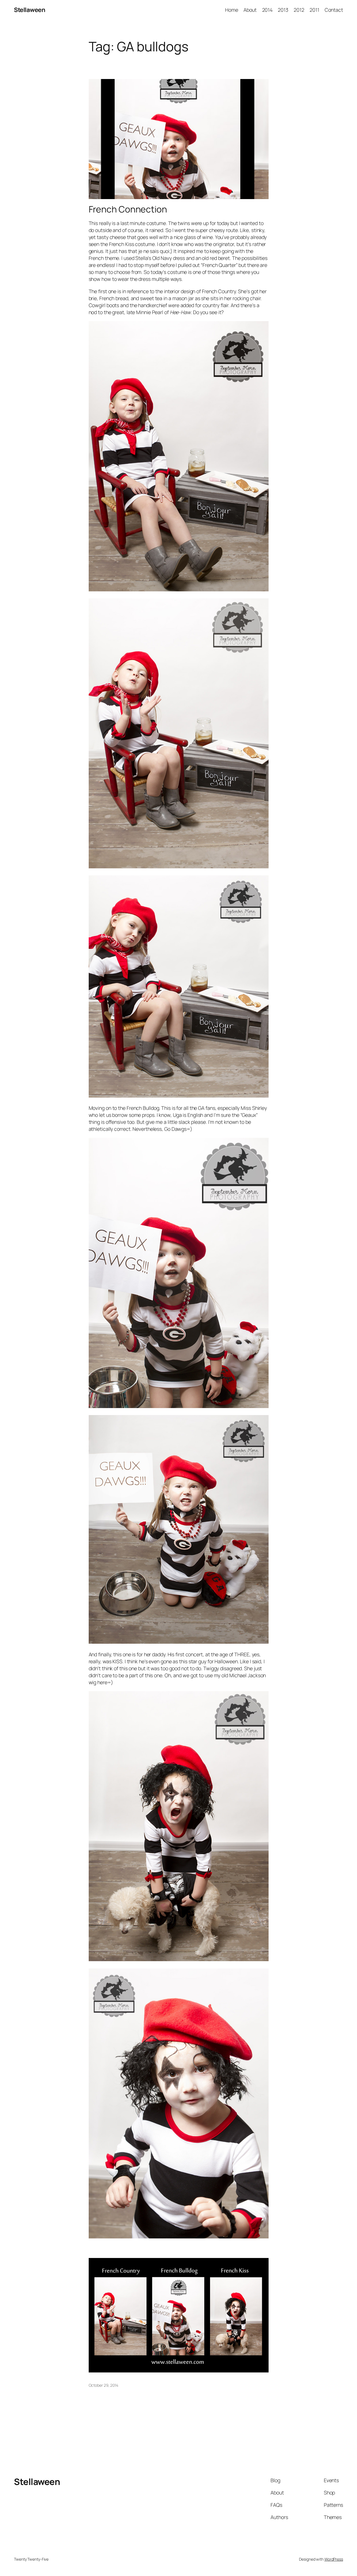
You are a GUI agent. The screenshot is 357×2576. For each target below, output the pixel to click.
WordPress (334, 2559)
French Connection (128, 209)
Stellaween (30, 10)
